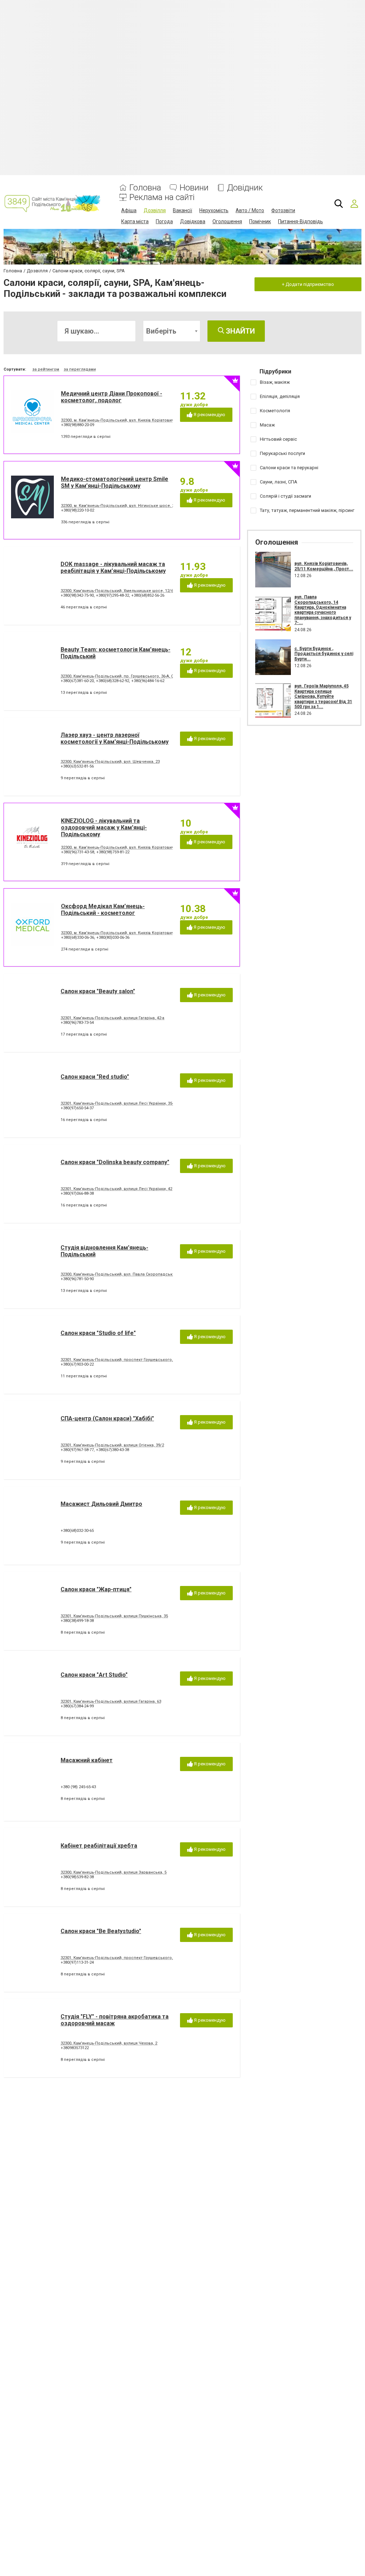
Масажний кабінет (87, 1760)
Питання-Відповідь (300, 221)
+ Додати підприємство (308, 284)
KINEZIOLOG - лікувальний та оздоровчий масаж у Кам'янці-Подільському (104, 828)
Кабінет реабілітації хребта (99, 1846)
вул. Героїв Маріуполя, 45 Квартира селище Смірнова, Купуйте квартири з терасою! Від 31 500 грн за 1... (323, 696)
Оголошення (227, 221)
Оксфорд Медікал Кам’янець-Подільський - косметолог (103, 910)
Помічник (260, 221)
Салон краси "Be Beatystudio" (101, 1931)
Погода (164, 221)
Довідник (245, 188)
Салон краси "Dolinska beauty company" (115, 1162)
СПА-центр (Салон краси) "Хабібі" (107, 1418)
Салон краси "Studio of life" (98, 1333)
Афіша (129, 210)
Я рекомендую (209, 415)
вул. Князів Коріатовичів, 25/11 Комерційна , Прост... (324, 566)
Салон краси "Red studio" (95, 1077)
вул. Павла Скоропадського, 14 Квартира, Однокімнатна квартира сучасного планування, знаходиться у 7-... (323, 610)
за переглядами (80, 369)
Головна (145, 188)
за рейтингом (46, 369)
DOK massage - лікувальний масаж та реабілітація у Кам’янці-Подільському (113, 567)
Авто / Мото (250, 210)
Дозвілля (155, 210)
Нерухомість (214, 210)
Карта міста (135, 221)
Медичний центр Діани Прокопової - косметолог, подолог (112, 397)
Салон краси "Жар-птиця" (96, 1589)
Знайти (240, 331)
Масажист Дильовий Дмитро (101, 1504)
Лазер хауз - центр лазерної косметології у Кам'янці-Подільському (115, 738)
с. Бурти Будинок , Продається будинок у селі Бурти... (324, 654)
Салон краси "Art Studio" (94, 1675)
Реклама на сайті (162, 197)
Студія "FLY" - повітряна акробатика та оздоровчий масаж (115, 2020)
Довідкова (193, 221)
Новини (194, 188)
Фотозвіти (283, 210)
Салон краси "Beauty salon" (98, 991)
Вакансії (182, 210)
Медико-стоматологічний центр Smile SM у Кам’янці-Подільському (115, 482)
